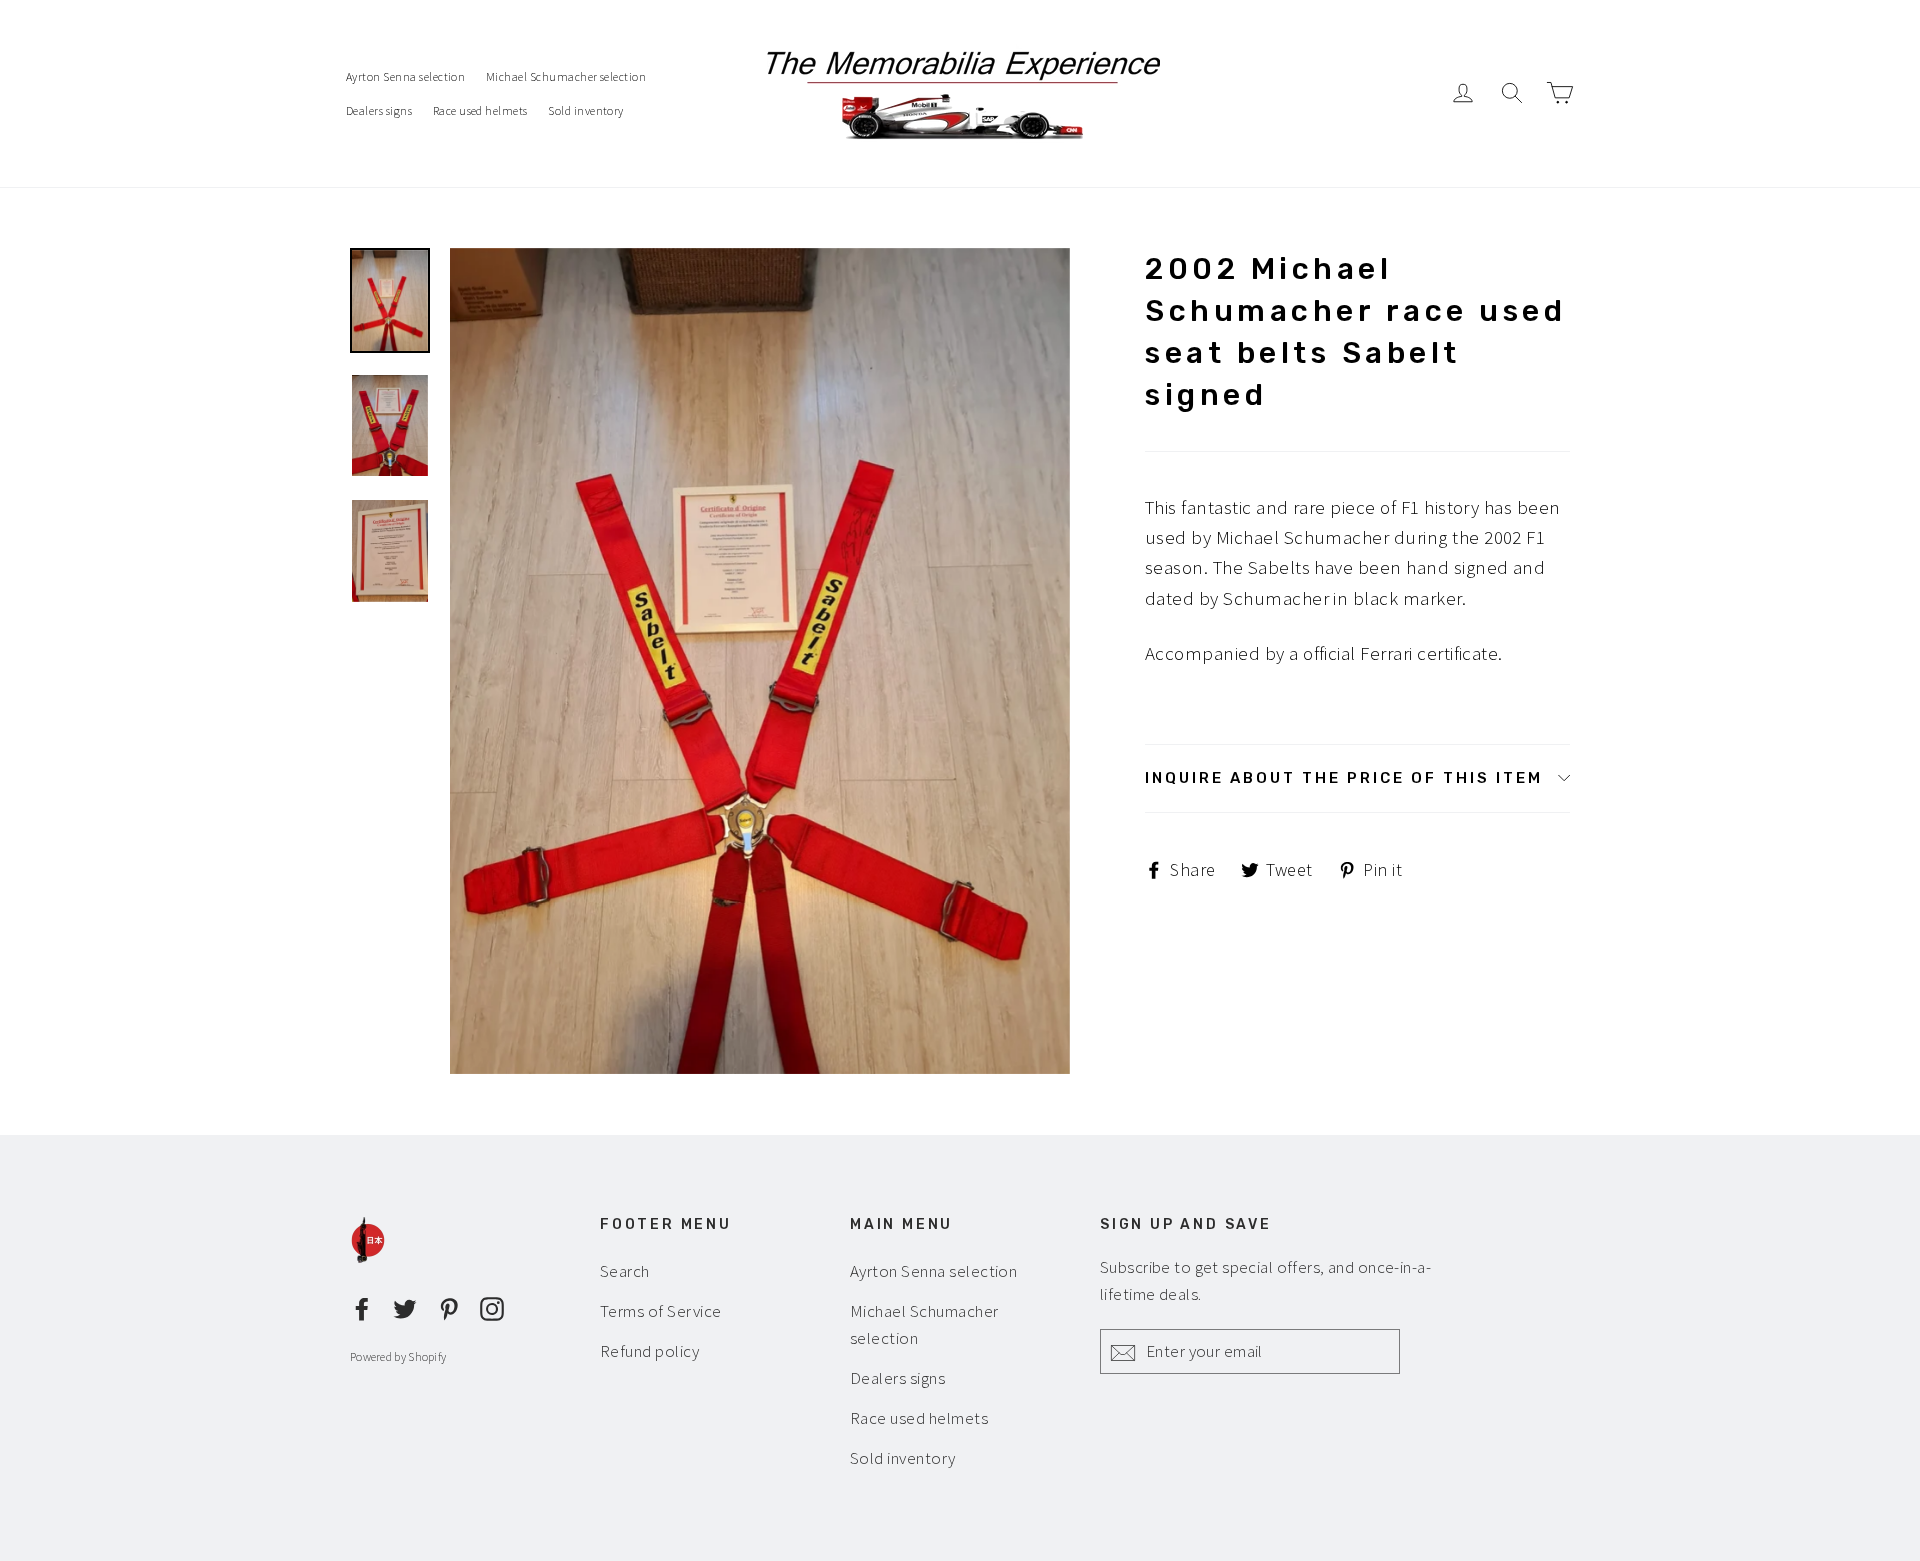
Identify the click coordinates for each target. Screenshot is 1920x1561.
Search (625, 1271)
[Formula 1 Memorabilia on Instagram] (492, 1306)
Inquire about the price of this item (1344, 778)
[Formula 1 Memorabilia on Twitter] (405, 1306)
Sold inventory (586, 110)
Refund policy (649, 1351)
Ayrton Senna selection (405, 76)
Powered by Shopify (398, 1356)
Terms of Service (661, 1311)
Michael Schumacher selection (566, 76)
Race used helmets (480, 110)
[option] (760, 661)
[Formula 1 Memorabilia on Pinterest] (449, 1306)
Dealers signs (379, 110)
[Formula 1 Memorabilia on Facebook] (362, 1306)
